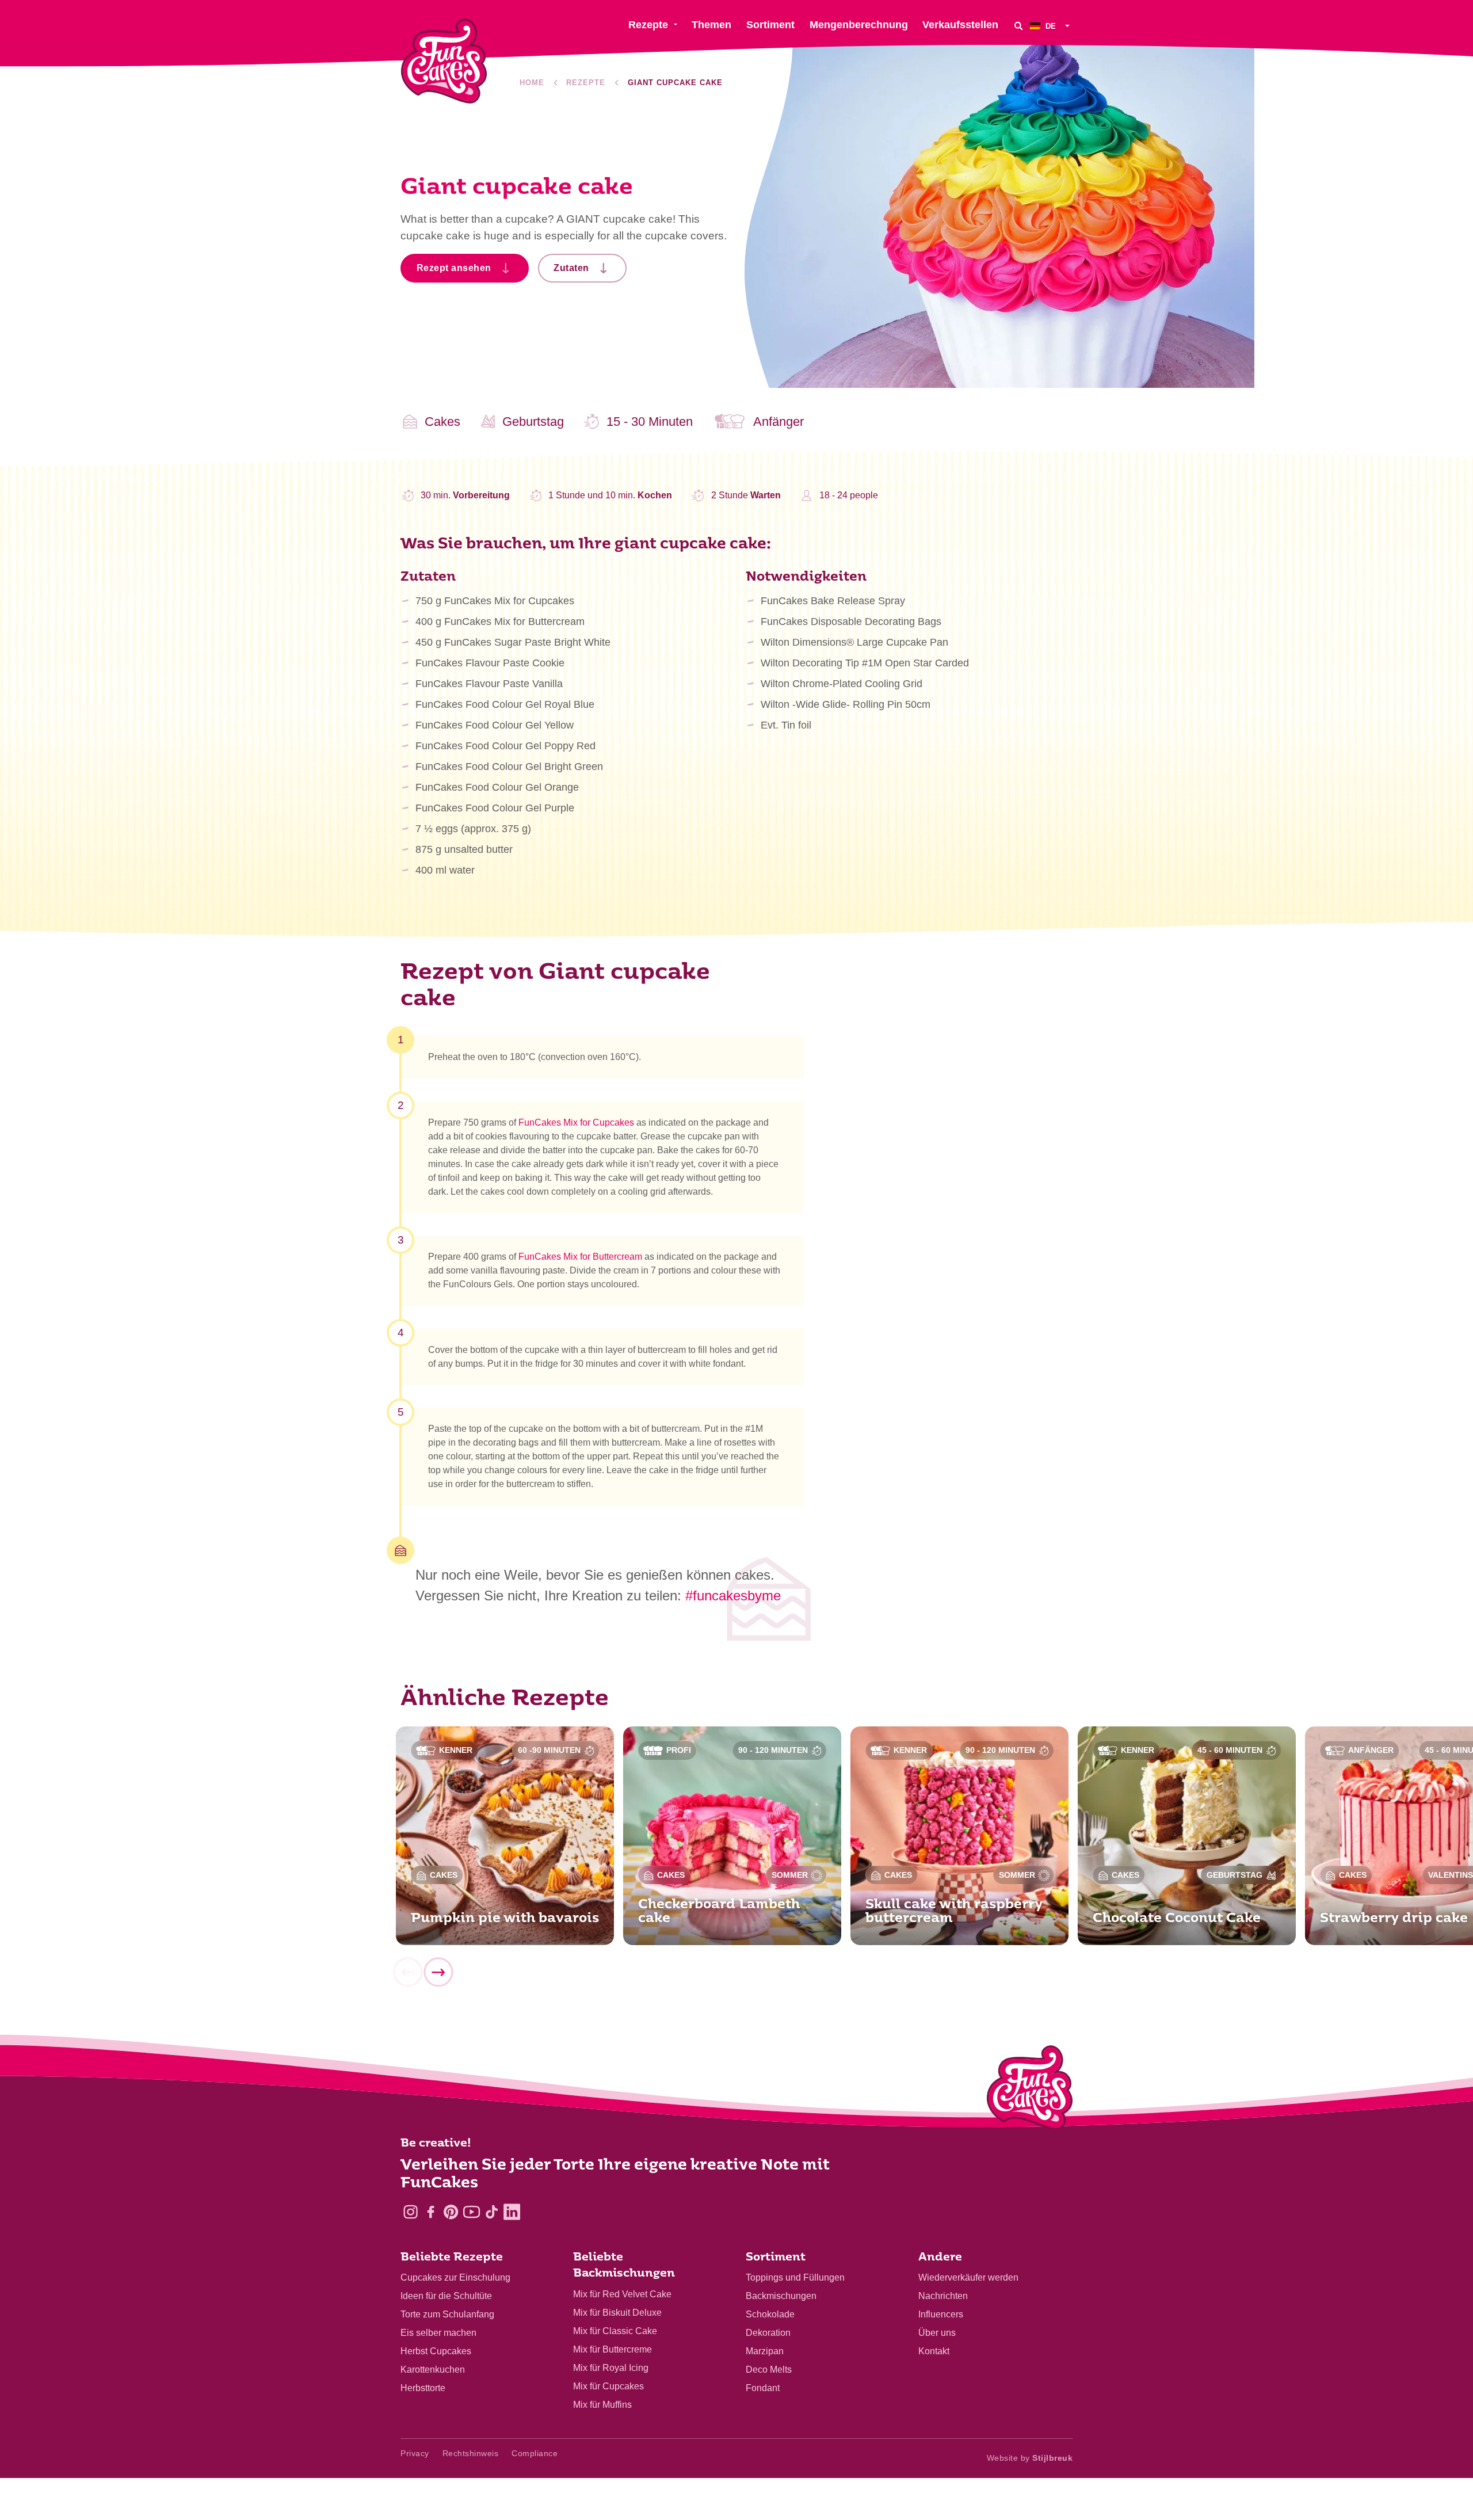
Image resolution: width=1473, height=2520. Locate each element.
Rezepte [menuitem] (648, 25)
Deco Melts (769, 2370)
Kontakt (934, 2351)
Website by (1030, 2458)
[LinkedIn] (512, 2212)
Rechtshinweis (471, 2453)
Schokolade (770, 2314)
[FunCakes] (444, 61)
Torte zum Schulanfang (447, 2314)
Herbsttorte (423, 2388)
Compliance (535, 2453)
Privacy (415, 2453)
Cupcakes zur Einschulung (455, 2277)
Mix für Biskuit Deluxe (617, 2313)
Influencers (941, 2314)
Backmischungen (781, 2296)
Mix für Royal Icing (611, 2368)
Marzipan (765, 2351)
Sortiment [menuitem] (770, 25)
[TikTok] (492, 2212)
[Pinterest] (451, 2212)
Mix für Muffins (602, 2405)
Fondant (763, 2388)
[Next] (438, 1973)
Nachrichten (943, 2296)
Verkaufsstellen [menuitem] (960, 25)
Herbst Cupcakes (436, 2351)
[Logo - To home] (1030, 2090)
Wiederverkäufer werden (968, 2277)
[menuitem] (1051, 26)
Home (532, 83)
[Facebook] (431, 2212)
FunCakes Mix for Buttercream (580, 1257)
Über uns (937, 2333)
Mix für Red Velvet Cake (622, 2294)
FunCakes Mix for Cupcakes (576, 1122)
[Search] (1018, 26)
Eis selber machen (438, 2333)
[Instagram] (411, 2212)
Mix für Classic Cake (615, 2331)
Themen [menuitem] (711, 25)
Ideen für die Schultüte (446, 2296)
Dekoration (768, 2333)
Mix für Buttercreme (613, 2349)
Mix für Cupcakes (608, 2386)
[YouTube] (472, 2212)
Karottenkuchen (433, 2370)
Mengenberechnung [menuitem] (859, 25)
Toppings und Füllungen (795, 2277)
